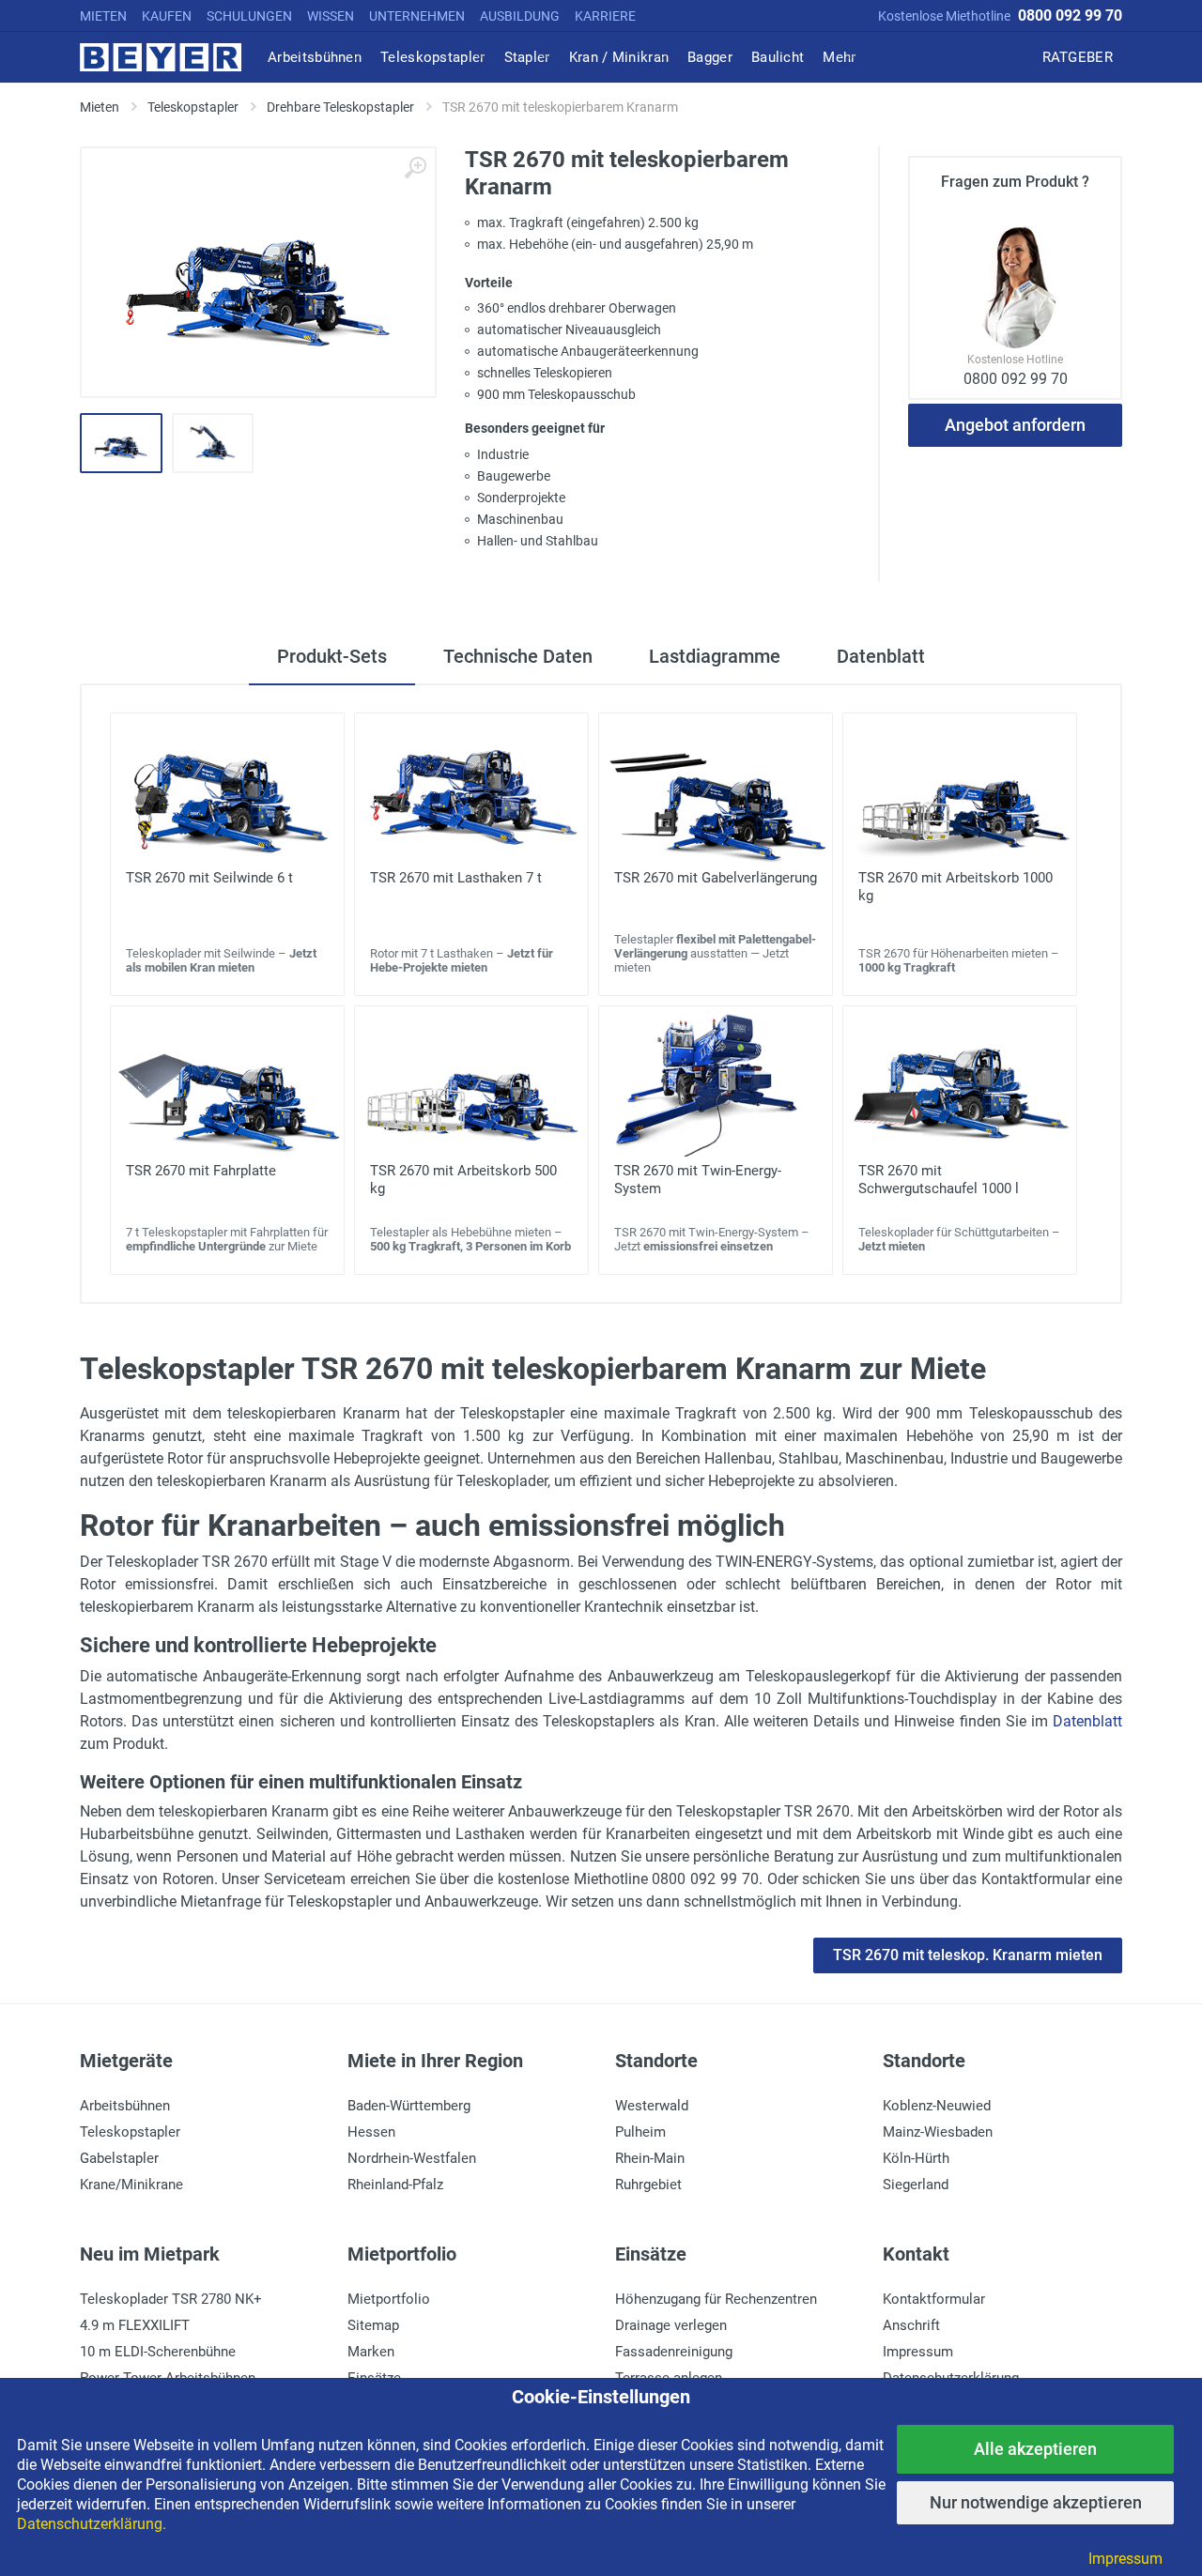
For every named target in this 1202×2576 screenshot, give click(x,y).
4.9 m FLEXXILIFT (135, 2325)
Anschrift (911, 2325)
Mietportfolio (389, 2299)
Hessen (371, 2132)
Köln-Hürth (916, 2158)
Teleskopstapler (130, 2132)
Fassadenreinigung (674, 2352)
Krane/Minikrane (131, 2185)
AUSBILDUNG (520, 16)
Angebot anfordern (1015, 425)
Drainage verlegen (671, 2325)
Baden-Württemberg (409, 2106)
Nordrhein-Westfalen (412, 2158)
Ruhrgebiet (648, 2185)
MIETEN (103, 16)
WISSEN (331, 16)
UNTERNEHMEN (417, 16)
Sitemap (373, 2325)
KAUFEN (167, 16)
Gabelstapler (119, 2158)
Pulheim (640, 2132)
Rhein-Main (650, 2158)
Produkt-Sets (332, 656)
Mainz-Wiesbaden (938, 2132)
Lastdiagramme (715, 656)
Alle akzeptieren (1035, 2449)
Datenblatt (881, 656)
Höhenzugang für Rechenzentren (716, 2299)
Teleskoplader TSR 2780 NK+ (171, 2299)
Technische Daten (518, 656)
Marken (371, 2352)
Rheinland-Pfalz (395, 2185)
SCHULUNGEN (249, 16)
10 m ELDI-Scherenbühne (158, 2352)
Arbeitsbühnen (125, 2106)
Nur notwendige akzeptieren (1036, 2502)
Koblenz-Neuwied (937, 2106)
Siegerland (916, 2185)
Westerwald (652, 2106)
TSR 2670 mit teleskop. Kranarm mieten (968, 1955)
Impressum (918, 2352)
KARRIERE (605, 16)
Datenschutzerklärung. (92, 2524)
